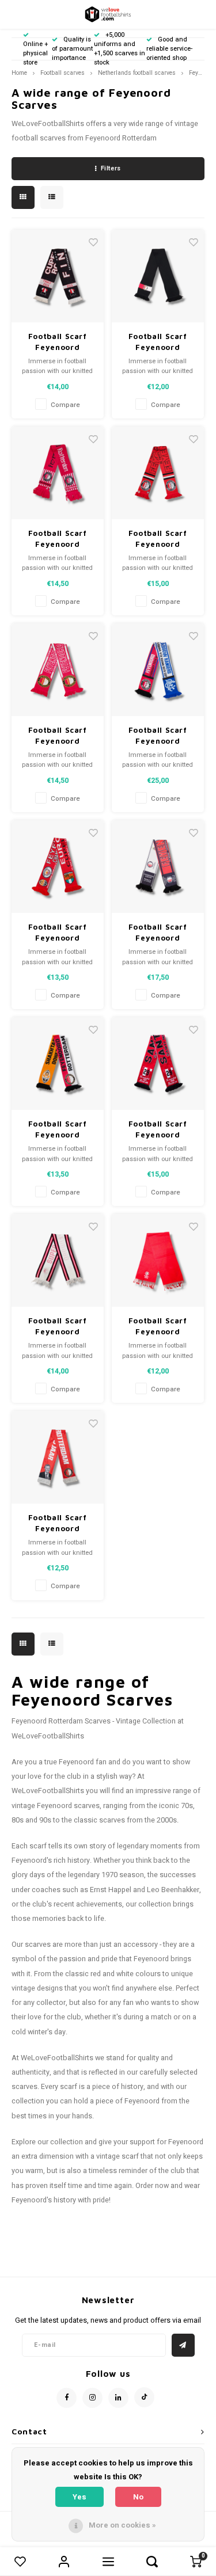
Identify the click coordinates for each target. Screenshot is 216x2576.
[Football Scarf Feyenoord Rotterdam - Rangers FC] (158, 670)
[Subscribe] (183, 2345)
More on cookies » (122, 2525)
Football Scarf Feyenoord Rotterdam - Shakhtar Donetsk (58, 1130)
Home (19, 73)
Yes (79, 2497)
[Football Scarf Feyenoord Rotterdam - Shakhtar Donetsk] (58, 1063)
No (138, 2497)
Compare (65, 405)
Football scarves (62, 73)
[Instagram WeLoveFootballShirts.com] (92, 2398)
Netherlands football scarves (137, 73)
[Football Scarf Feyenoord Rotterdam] (58, 276)
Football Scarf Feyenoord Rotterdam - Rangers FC (158, 736)
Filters (111, 168)
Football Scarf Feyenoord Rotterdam (58, 343)
